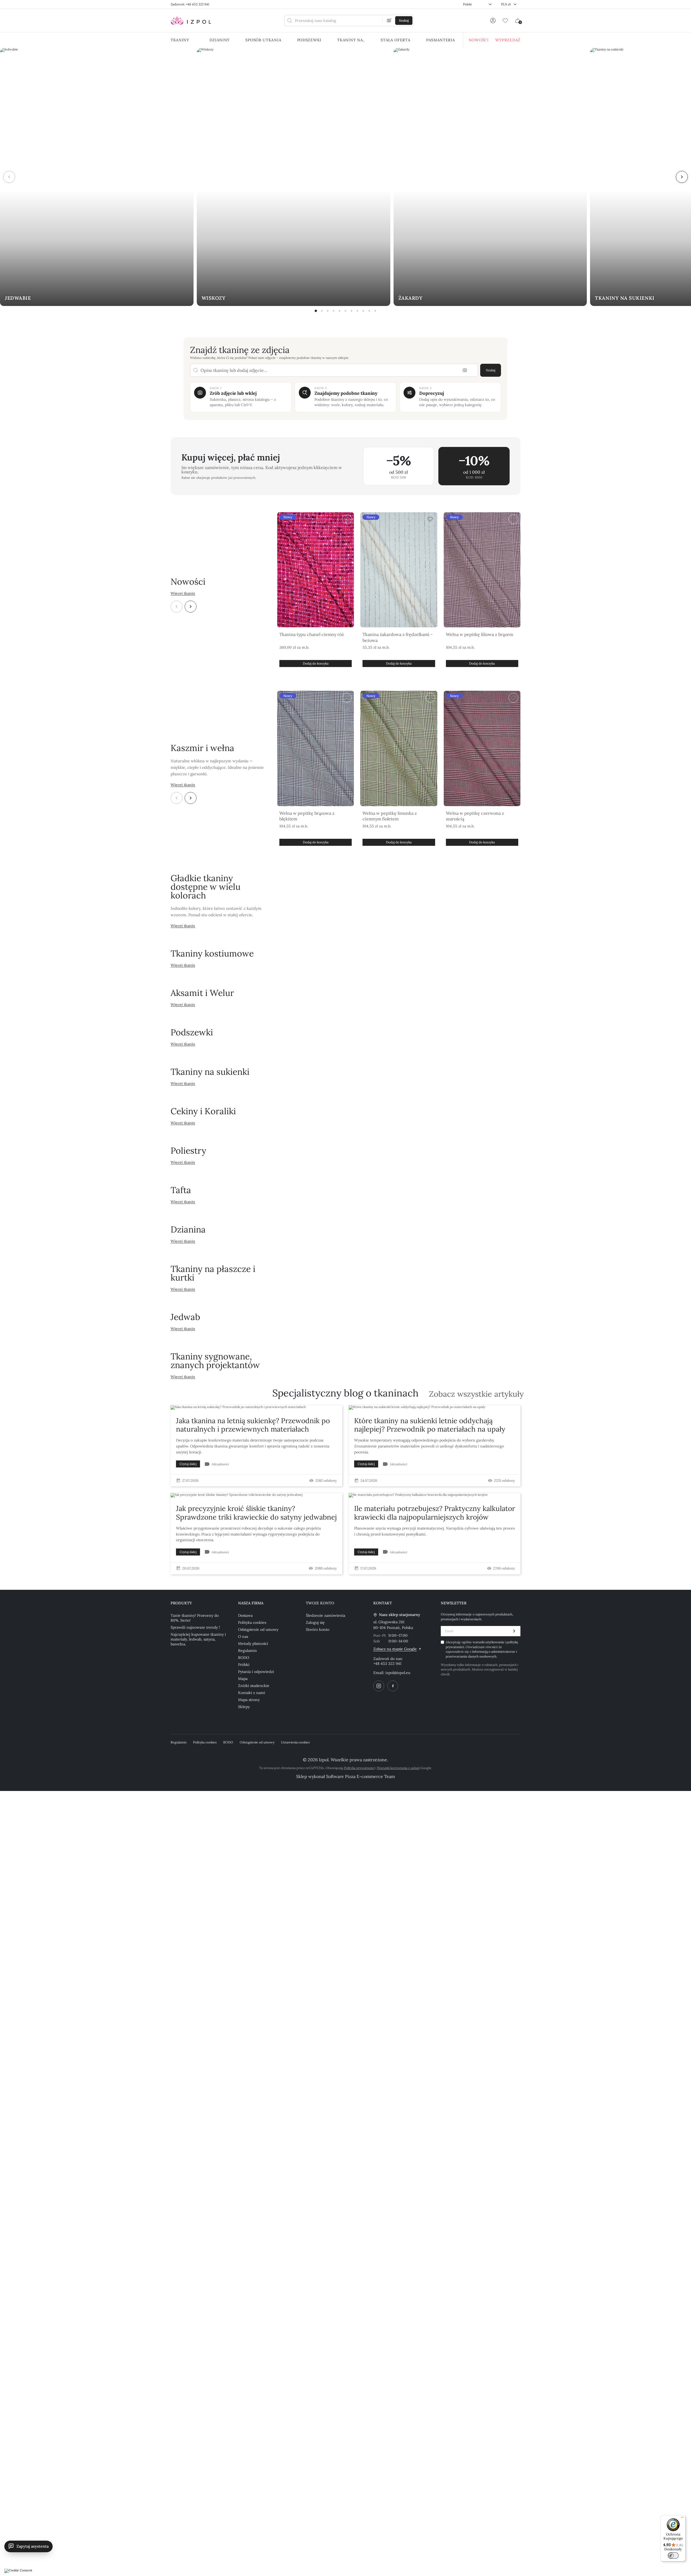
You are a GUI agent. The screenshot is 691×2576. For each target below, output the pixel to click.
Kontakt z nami (252, 1693)
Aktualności (220, 1464)
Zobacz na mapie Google (395, 1649)
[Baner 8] (357, 311)
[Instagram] (379, 1686)
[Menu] (682, 2518)
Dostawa (245, 1615)
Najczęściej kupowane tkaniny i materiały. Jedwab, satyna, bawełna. (198, 1639)
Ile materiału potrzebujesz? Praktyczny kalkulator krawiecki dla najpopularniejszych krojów (435, 1513)
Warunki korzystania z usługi (398, 1768)
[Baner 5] (340, 311)
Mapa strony (249, 1700)
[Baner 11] (375, 311)
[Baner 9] (363, 311)
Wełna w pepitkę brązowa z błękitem (307, 816)
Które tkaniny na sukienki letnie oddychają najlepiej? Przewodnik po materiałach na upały (430, 1425)
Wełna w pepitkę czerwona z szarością (475, 816)
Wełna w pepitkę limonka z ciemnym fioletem (390, 816)
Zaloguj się (315, 1622)
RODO (244, 1658)
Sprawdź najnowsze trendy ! (195, 1627)
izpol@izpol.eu (398, 1673)
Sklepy (244, 1707)
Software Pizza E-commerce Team (360, 1776)
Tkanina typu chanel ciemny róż (312, 634)
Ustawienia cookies (295, 1742)
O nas (243, 1636)
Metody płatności (253, 1644)
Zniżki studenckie (254, 1686)
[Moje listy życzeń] (505, 21)
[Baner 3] (328, 311)
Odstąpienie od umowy (258, 1629)
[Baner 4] (334, 311)
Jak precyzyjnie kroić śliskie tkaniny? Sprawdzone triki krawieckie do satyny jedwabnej (256, 1513)
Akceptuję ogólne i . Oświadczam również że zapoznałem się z (482, 1649)
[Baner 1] (316, 311)
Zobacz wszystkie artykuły (476, 1394)
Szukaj (491, 370)
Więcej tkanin (183, 593)
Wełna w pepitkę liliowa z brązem (480, 634)
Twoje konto (320, 1603)
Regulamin (248, 1651)
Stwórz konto (318, 1629)
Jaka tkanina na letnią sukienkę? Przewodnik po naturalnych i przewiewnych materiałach (253, 1425)
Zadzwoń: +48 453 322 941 (190, 4)
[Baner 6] (345, 311)
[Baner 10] (369, 311)
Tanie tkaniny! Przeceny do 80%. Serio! (195, 1618)
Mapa (243, 1679)
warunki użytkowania (489, 1642)
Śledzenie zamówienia (326, 1615)
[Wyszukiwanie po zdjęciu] (389, 21)
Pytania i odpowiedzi (256, 1672)
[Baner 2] (322, 311)
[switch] (673, 2555)
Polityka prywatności (359, 1768)
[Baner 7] (351, 311)
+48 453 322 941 (387, 1664)
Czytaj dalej (188, 1464)
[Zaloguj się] (493, 21)
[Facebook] (393, 1686)
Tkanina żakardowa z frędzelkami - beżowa (398, 637)
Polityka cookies (252, 1622)
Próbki (244, 1665)
